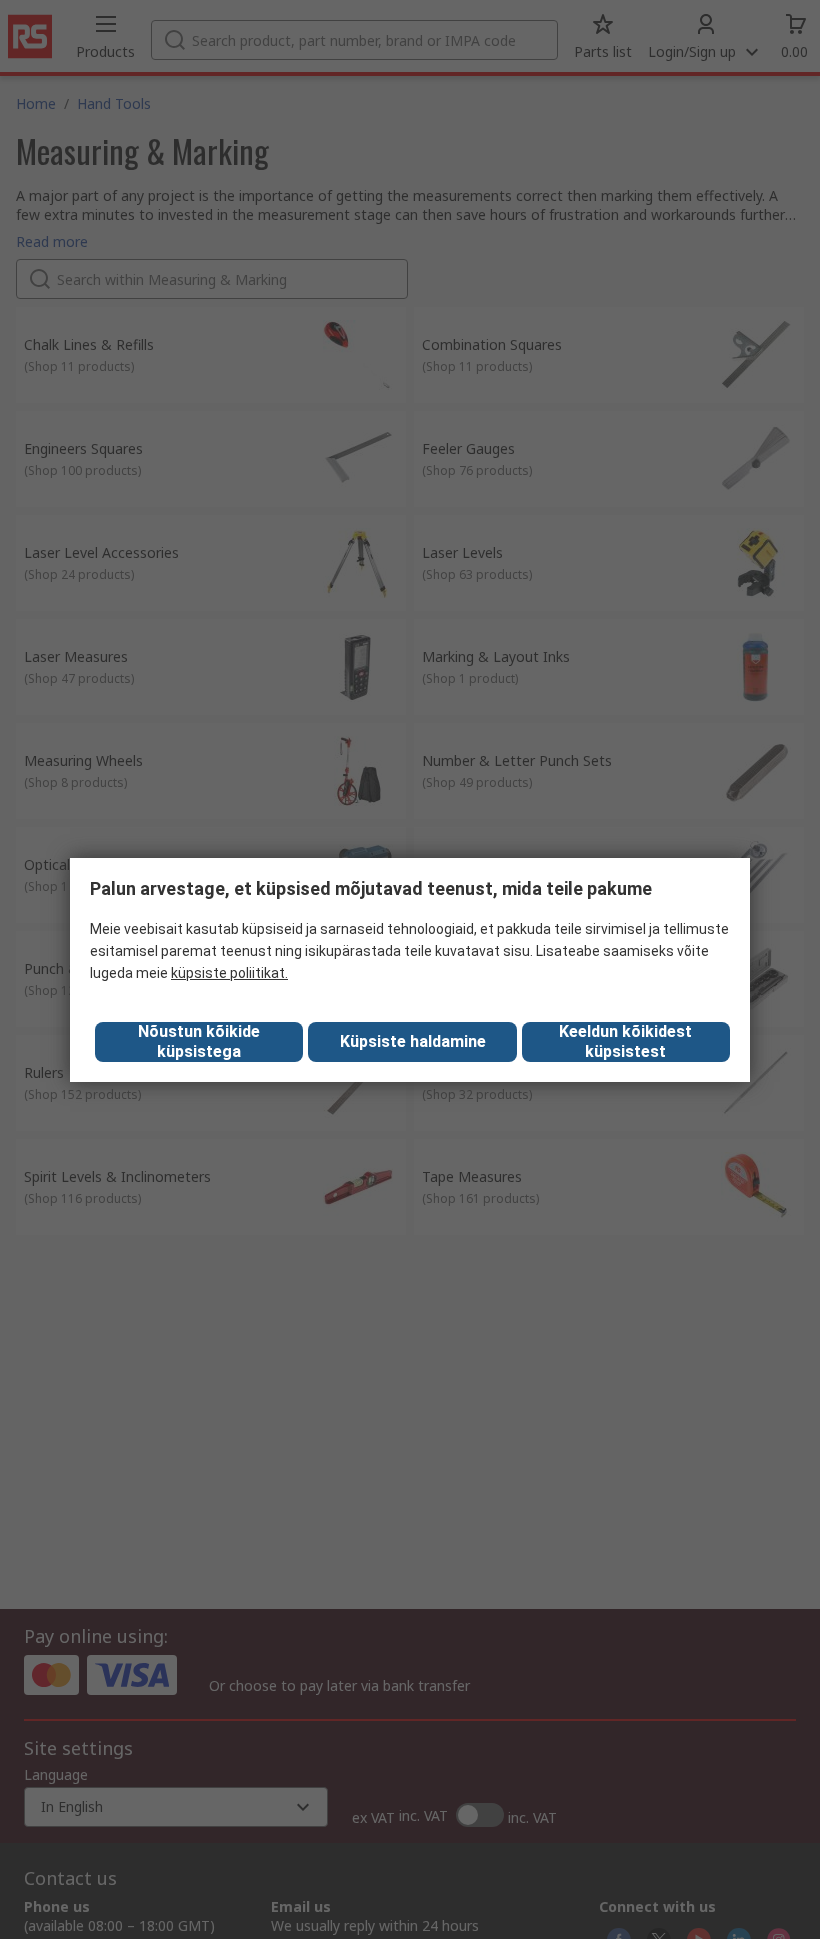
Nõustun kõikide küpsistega (199, 1041)
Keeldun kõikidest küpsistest (625, 1041)
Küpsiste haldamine (413, 1041)
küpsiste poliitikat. (229, 973)
